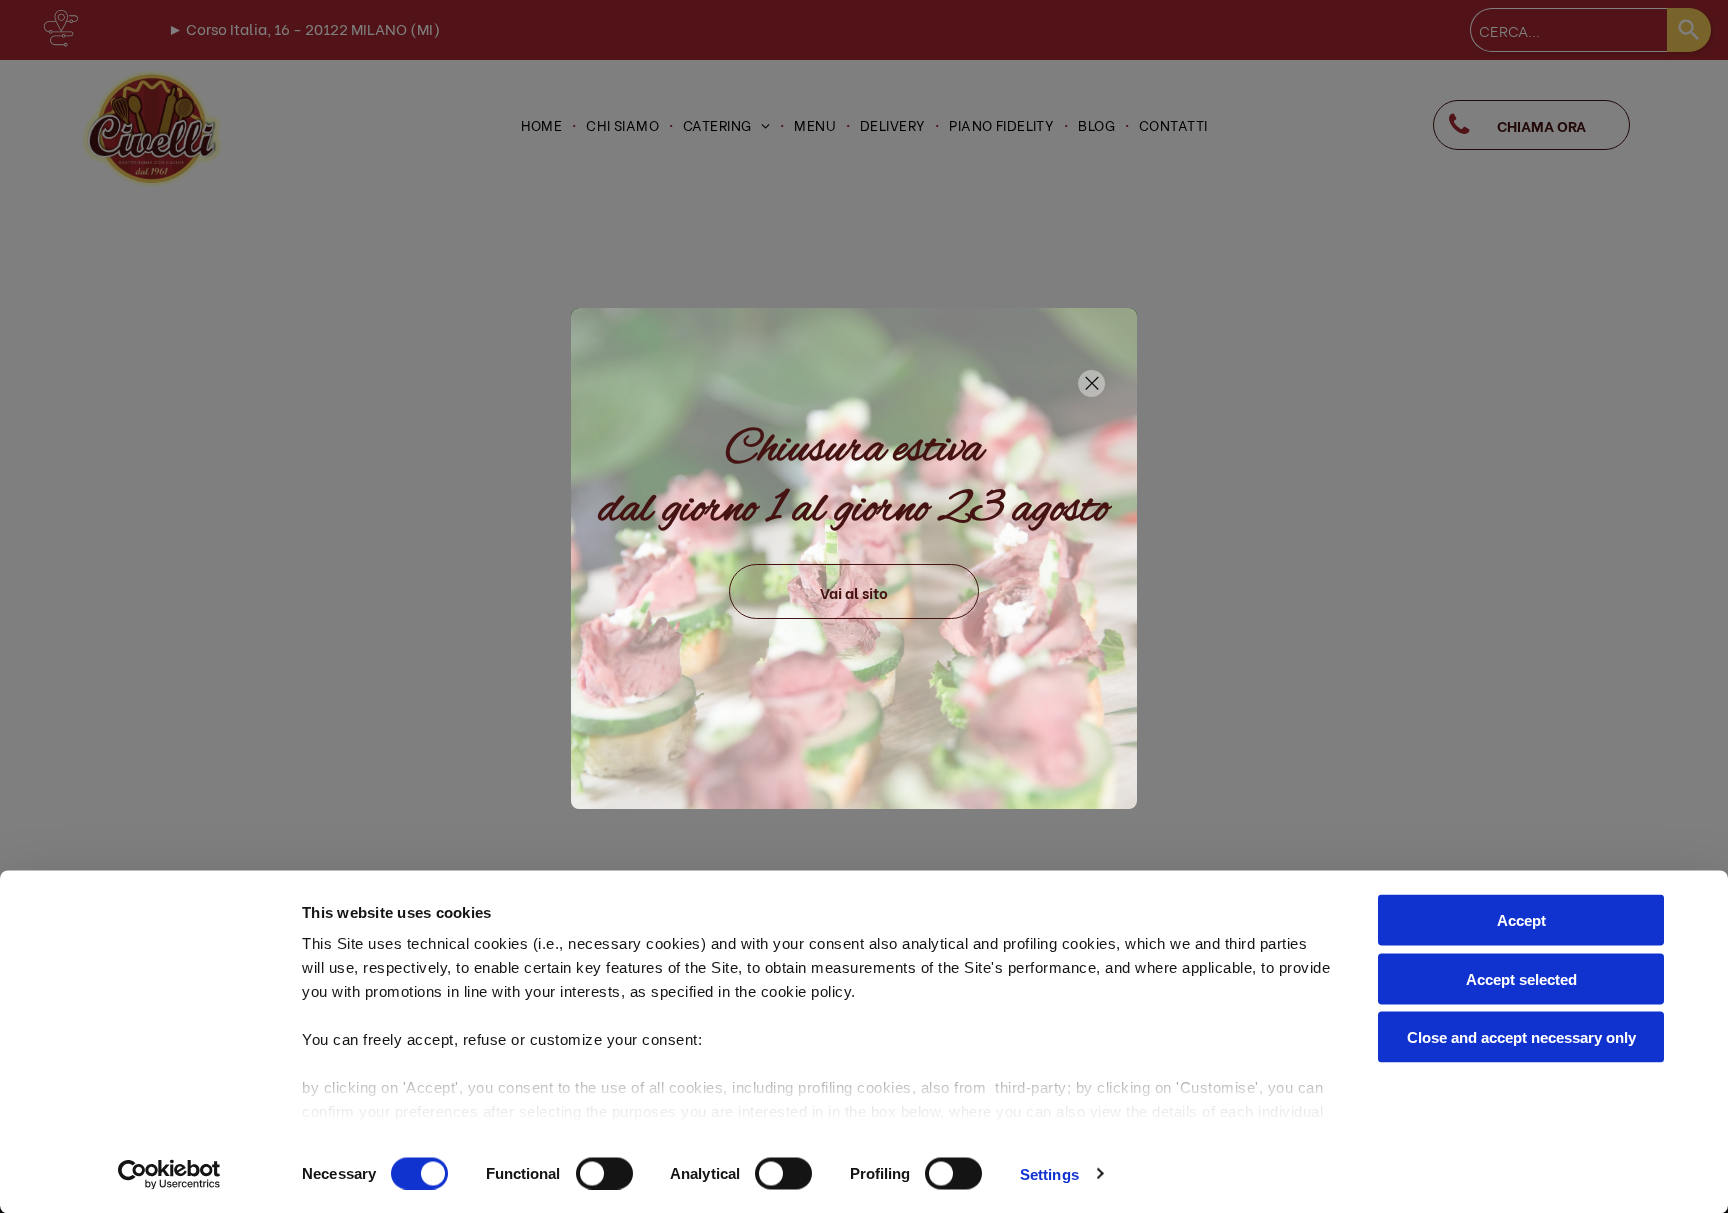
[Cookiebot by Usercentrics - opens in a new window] (169, 1174)
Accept (1521, 920)
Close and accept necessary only (1521, 1037)
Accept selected (1521, 978)
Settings (1049, 1173)
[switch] (604, 1173)
